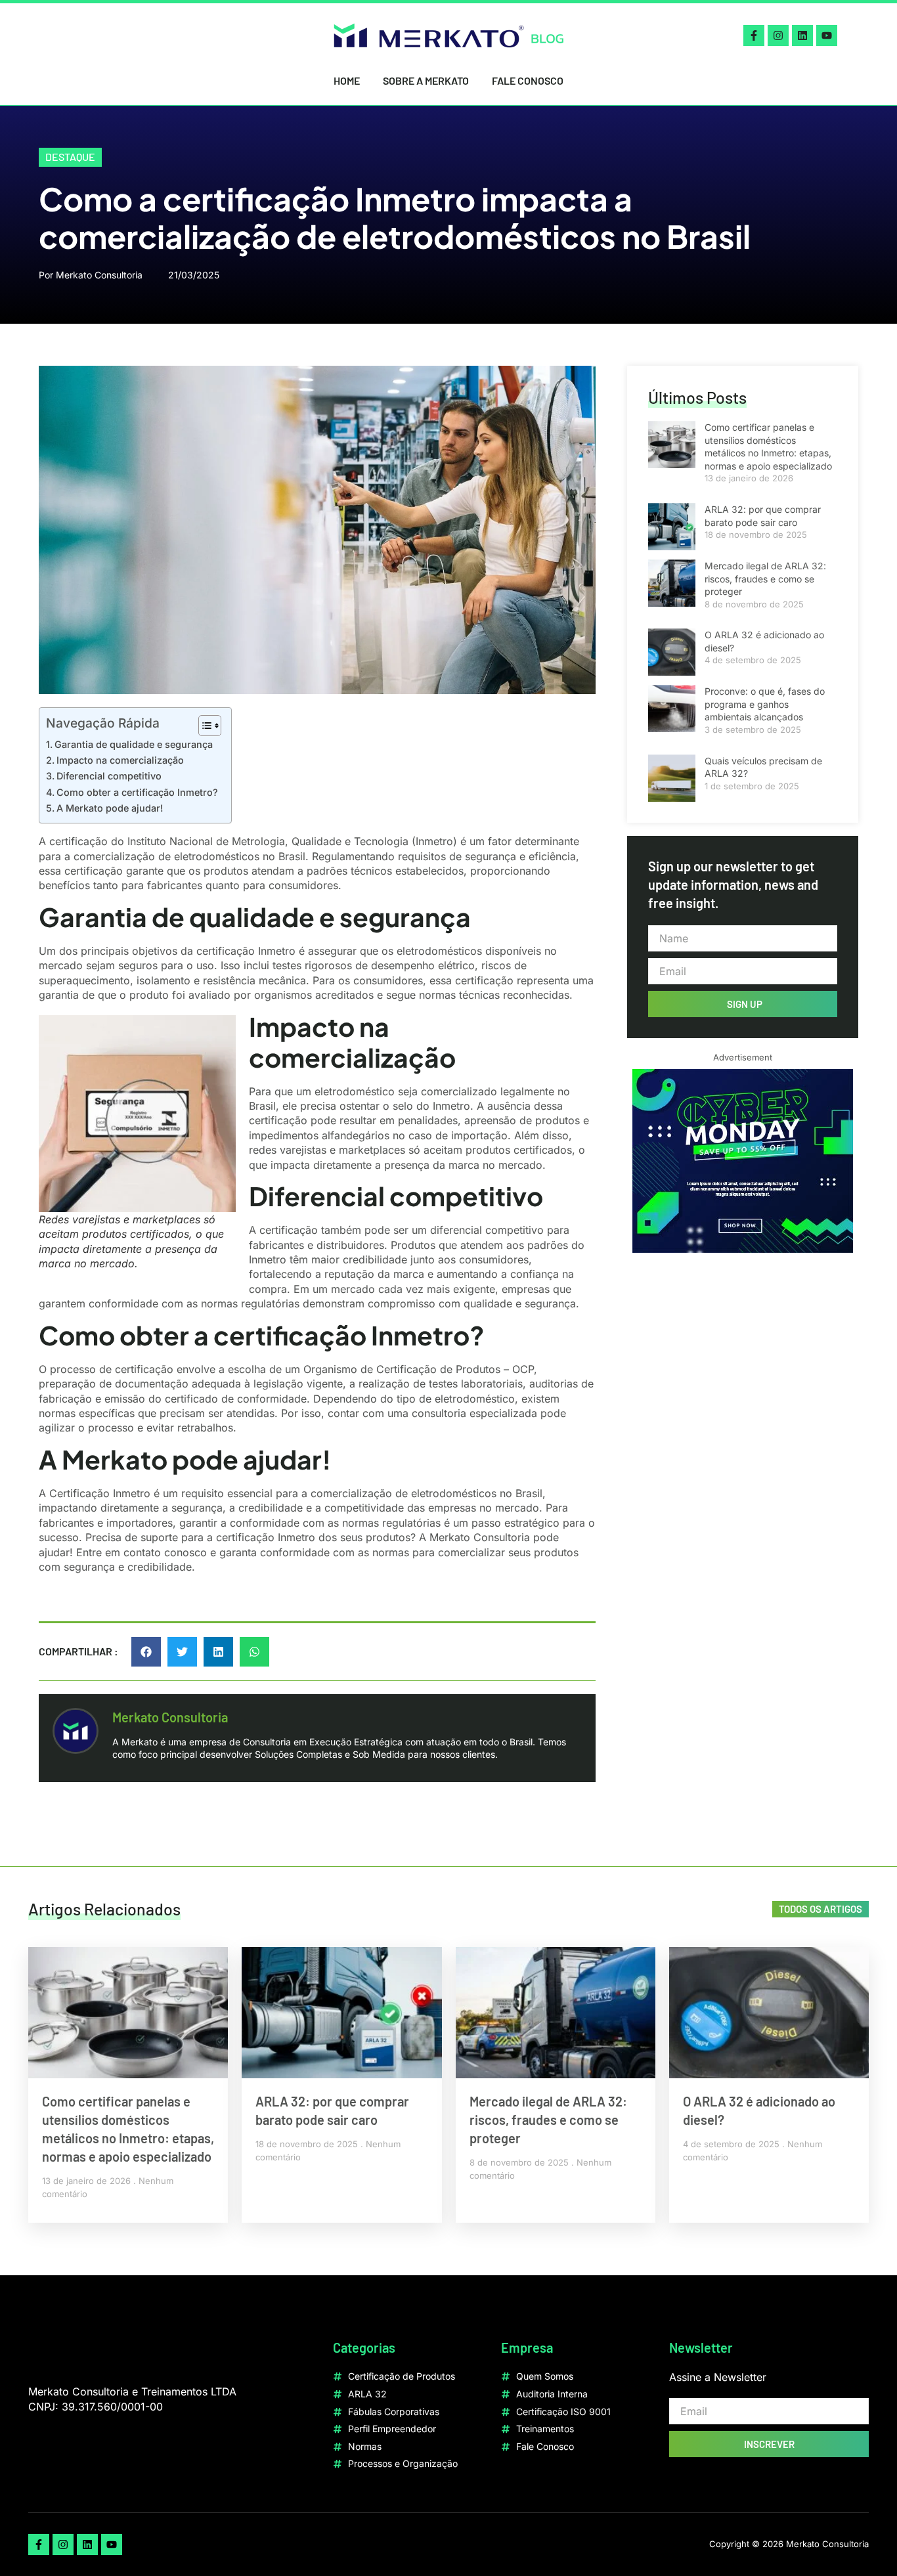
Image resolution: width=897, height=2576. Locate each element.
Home (347, 80)
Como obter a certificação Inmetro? (137, 792)
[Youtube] (827, 35)
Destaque (70, 157)
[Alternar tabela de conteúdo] (203, 726)
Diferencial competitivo (109, 776)
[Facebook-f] (754, 35)
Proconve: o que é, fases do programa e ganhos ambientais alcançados (765, 704)
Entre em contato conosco (142, 1552)
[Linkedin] (802, 35)
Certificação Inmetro (100, 1493)
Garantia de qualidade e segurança (134, 744)
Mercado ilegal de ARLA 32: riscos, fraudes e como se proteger (765, 579)
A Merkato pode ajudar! (110, 808)
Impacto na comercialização (120, 760)
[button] (146, 1652)
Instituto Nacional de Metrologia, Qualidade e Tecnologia (268, 841)
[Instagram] (778, 35)
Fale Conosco (528, 80)
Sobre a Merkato (426, 80)
